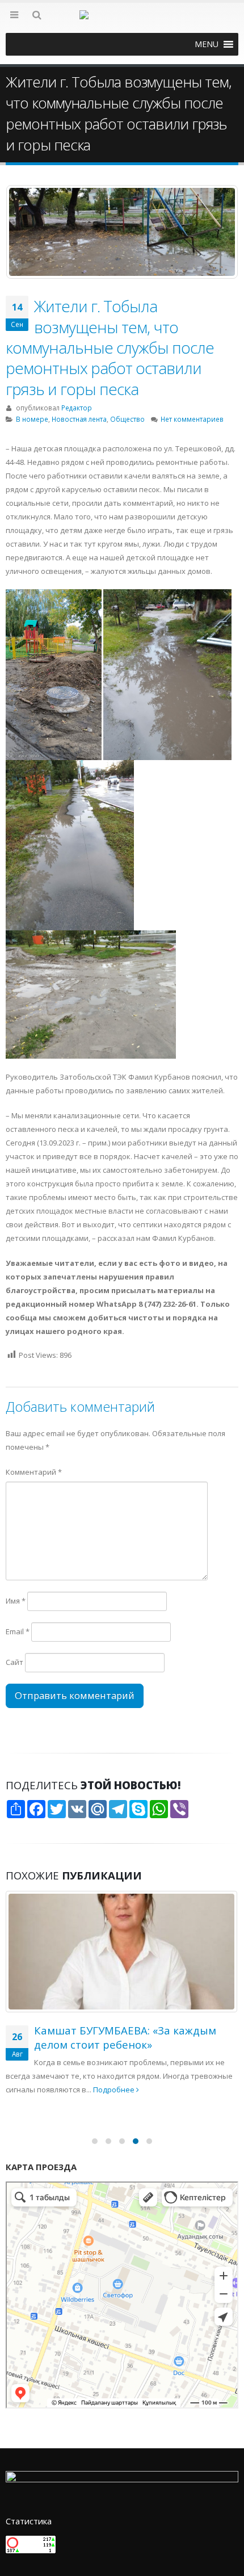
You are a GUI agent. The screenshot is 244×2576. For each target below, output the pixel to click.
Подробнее (115, 2090)
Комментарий (34, 1472)
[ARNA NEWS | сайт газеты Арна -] (122, 22)
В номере (32, 419)
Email (18, 1631)
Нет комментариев (192, 419)
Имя (16, 1601)
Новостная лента (79, 419)
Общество (127, 419)
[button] (207, 44)
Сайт (14, 1662)
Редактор (77, 408)
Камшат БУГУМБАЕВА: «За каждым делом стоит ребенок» (125, 2037)
